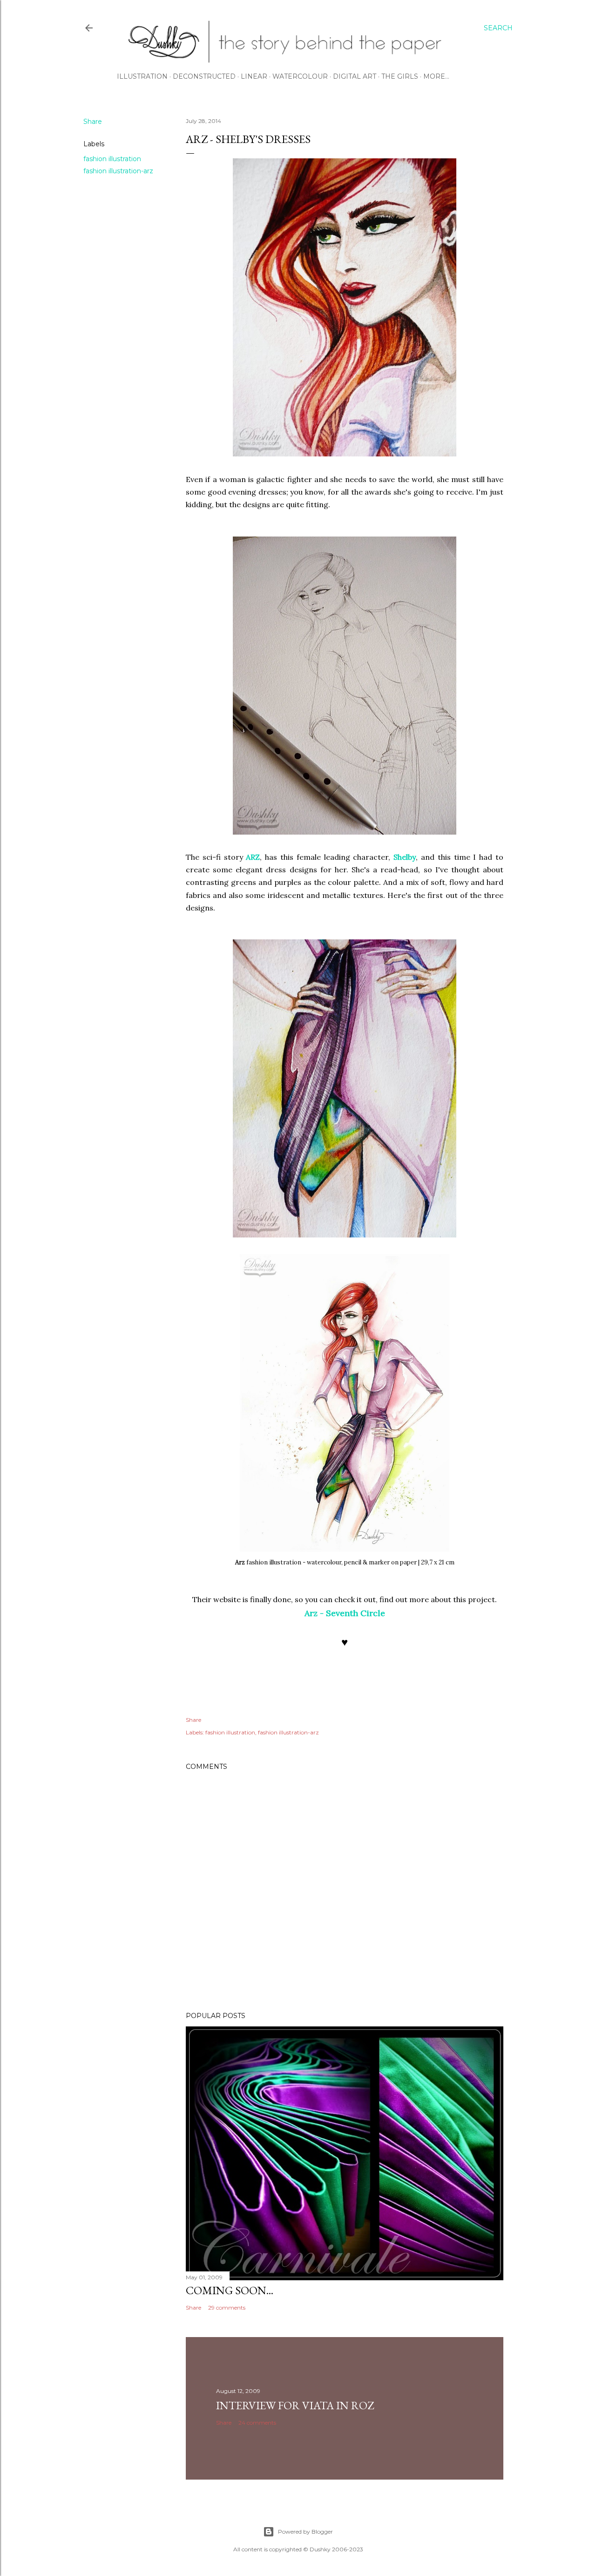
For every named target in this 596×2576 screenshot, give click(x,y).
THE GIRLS (400, 76)
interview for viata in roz (295, 2405)
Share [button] (93, 122)
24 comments (257, 2423)
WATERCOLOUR (300, 76)
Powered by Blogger (305, 2532)
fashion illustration (112, 159)
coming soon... (230, 2290)
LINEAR (254, 76)
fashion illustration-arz (118, 171)
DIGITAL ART (355, 76)
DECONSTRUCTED (204, 76)
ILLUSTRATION (142, 76)
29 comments (227, 2308)
